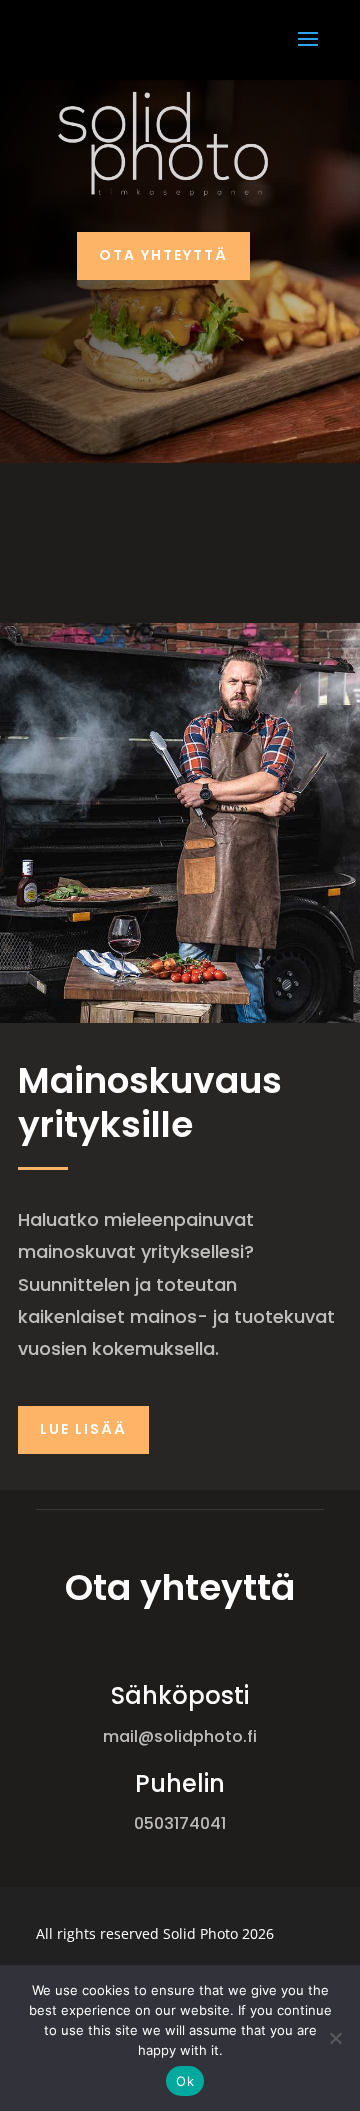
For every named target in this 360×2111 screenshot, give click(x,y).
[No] (335, 2038)
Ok (185, 2081)
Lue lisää (83, 1429)
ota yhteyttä (163, 255)
